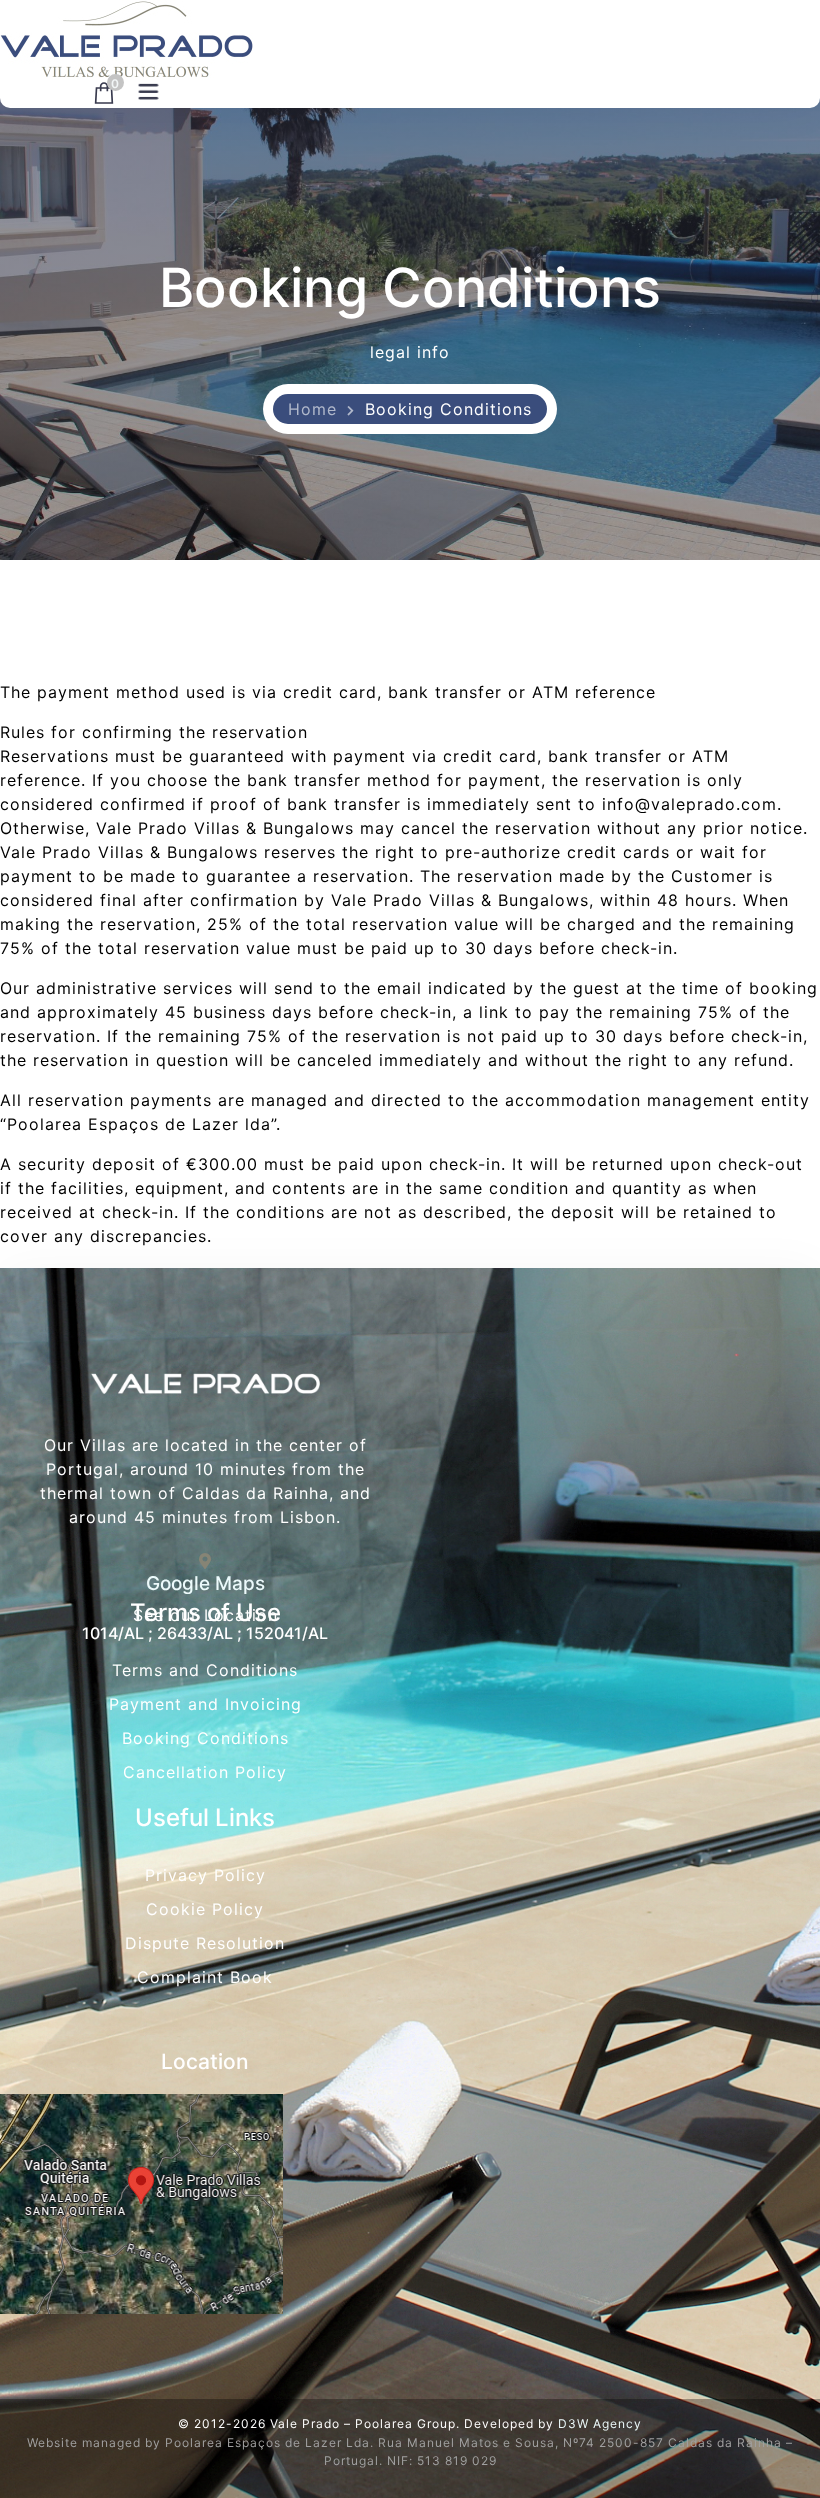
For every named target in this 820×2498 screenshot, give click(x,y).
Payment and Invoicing (205, 1704)
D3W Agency (600, 2423)
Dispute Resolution (205, 1943)
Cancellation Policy (205, 1772)
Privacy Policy (205, 1875)
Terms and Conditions (205, 1670)
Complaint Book (205, 1977)
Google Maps (205, 1583)
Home (312, 409)
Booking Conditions (205, 1738)
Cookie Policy (205, 1909)
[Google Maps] (205, 1561)
